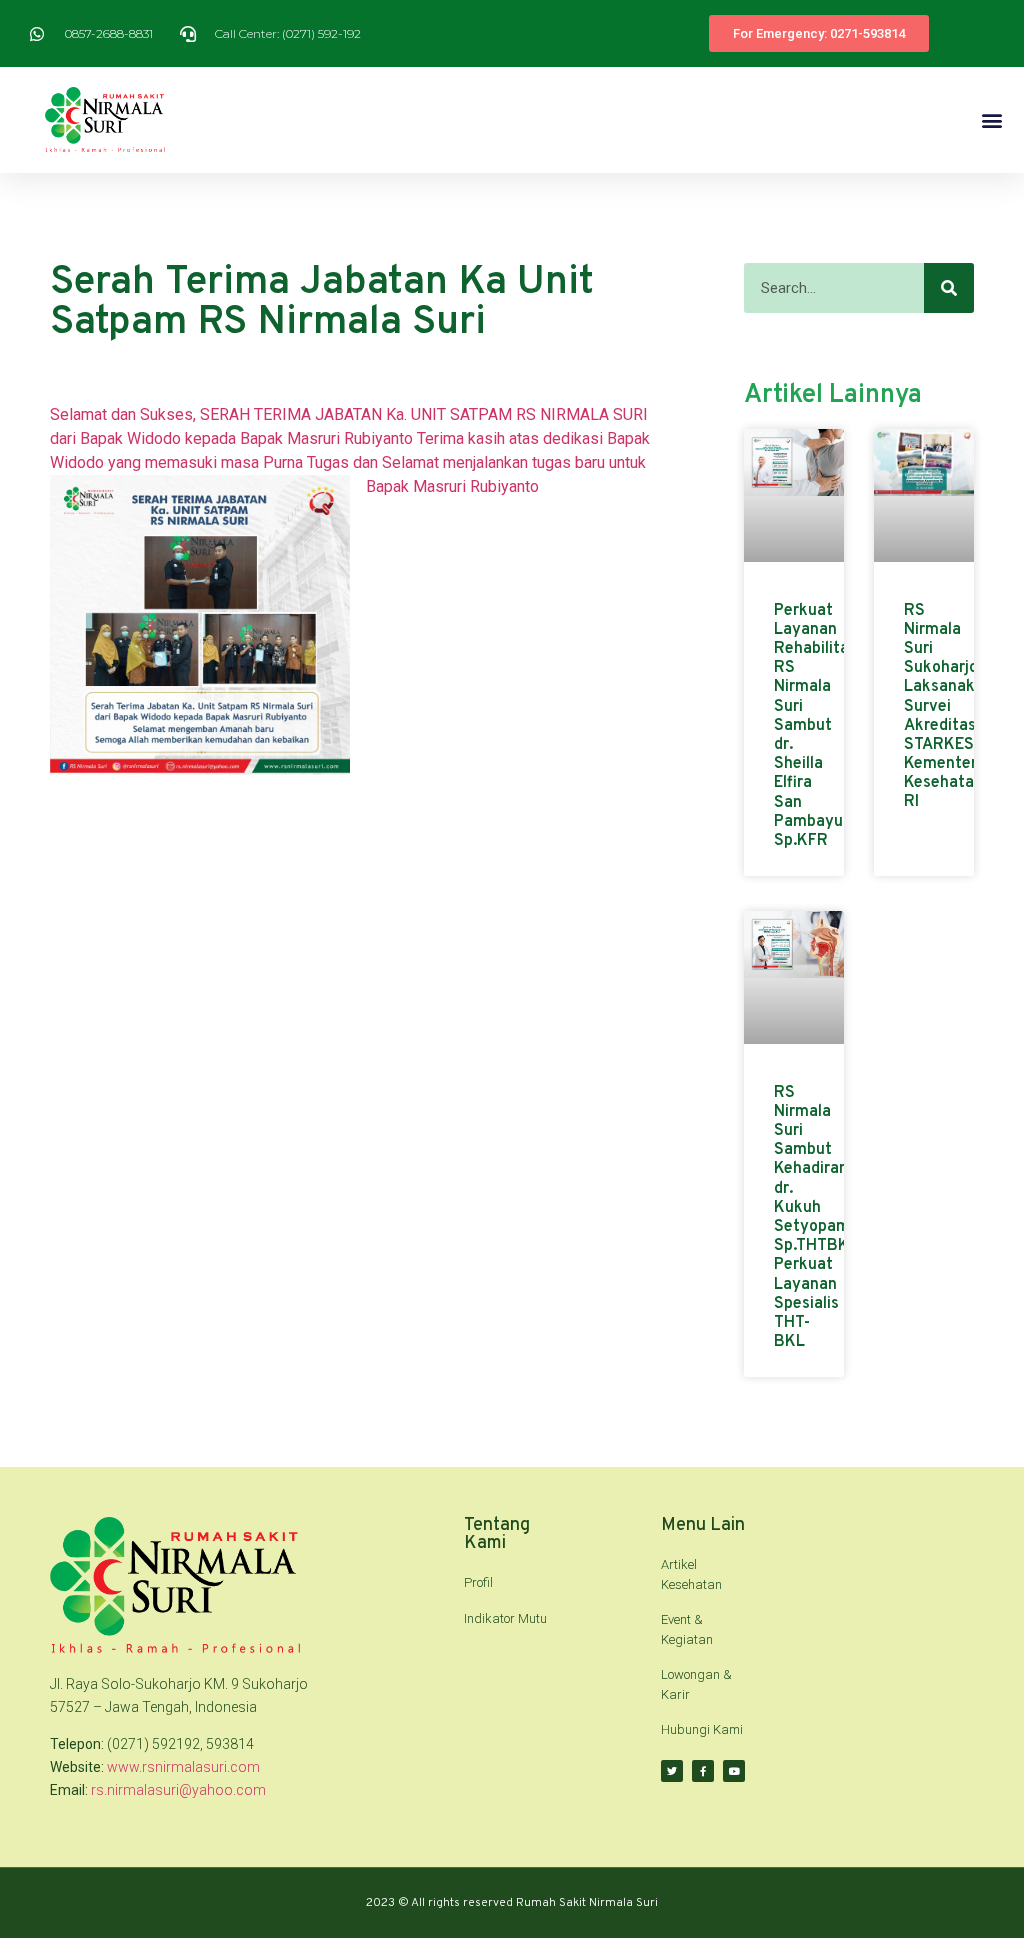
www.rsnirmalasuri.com (183, 1767)
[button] (992, 119)
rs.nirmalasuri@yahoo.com (178, 1790)
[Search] (949, 288)
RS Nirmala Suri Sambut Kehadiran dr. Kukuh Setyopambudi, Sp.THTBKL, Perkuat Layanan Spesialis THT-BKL (829, 1217)
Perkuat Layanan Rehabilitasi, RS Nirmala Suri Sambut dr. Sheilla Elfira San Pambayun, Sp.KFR (819, 726)
